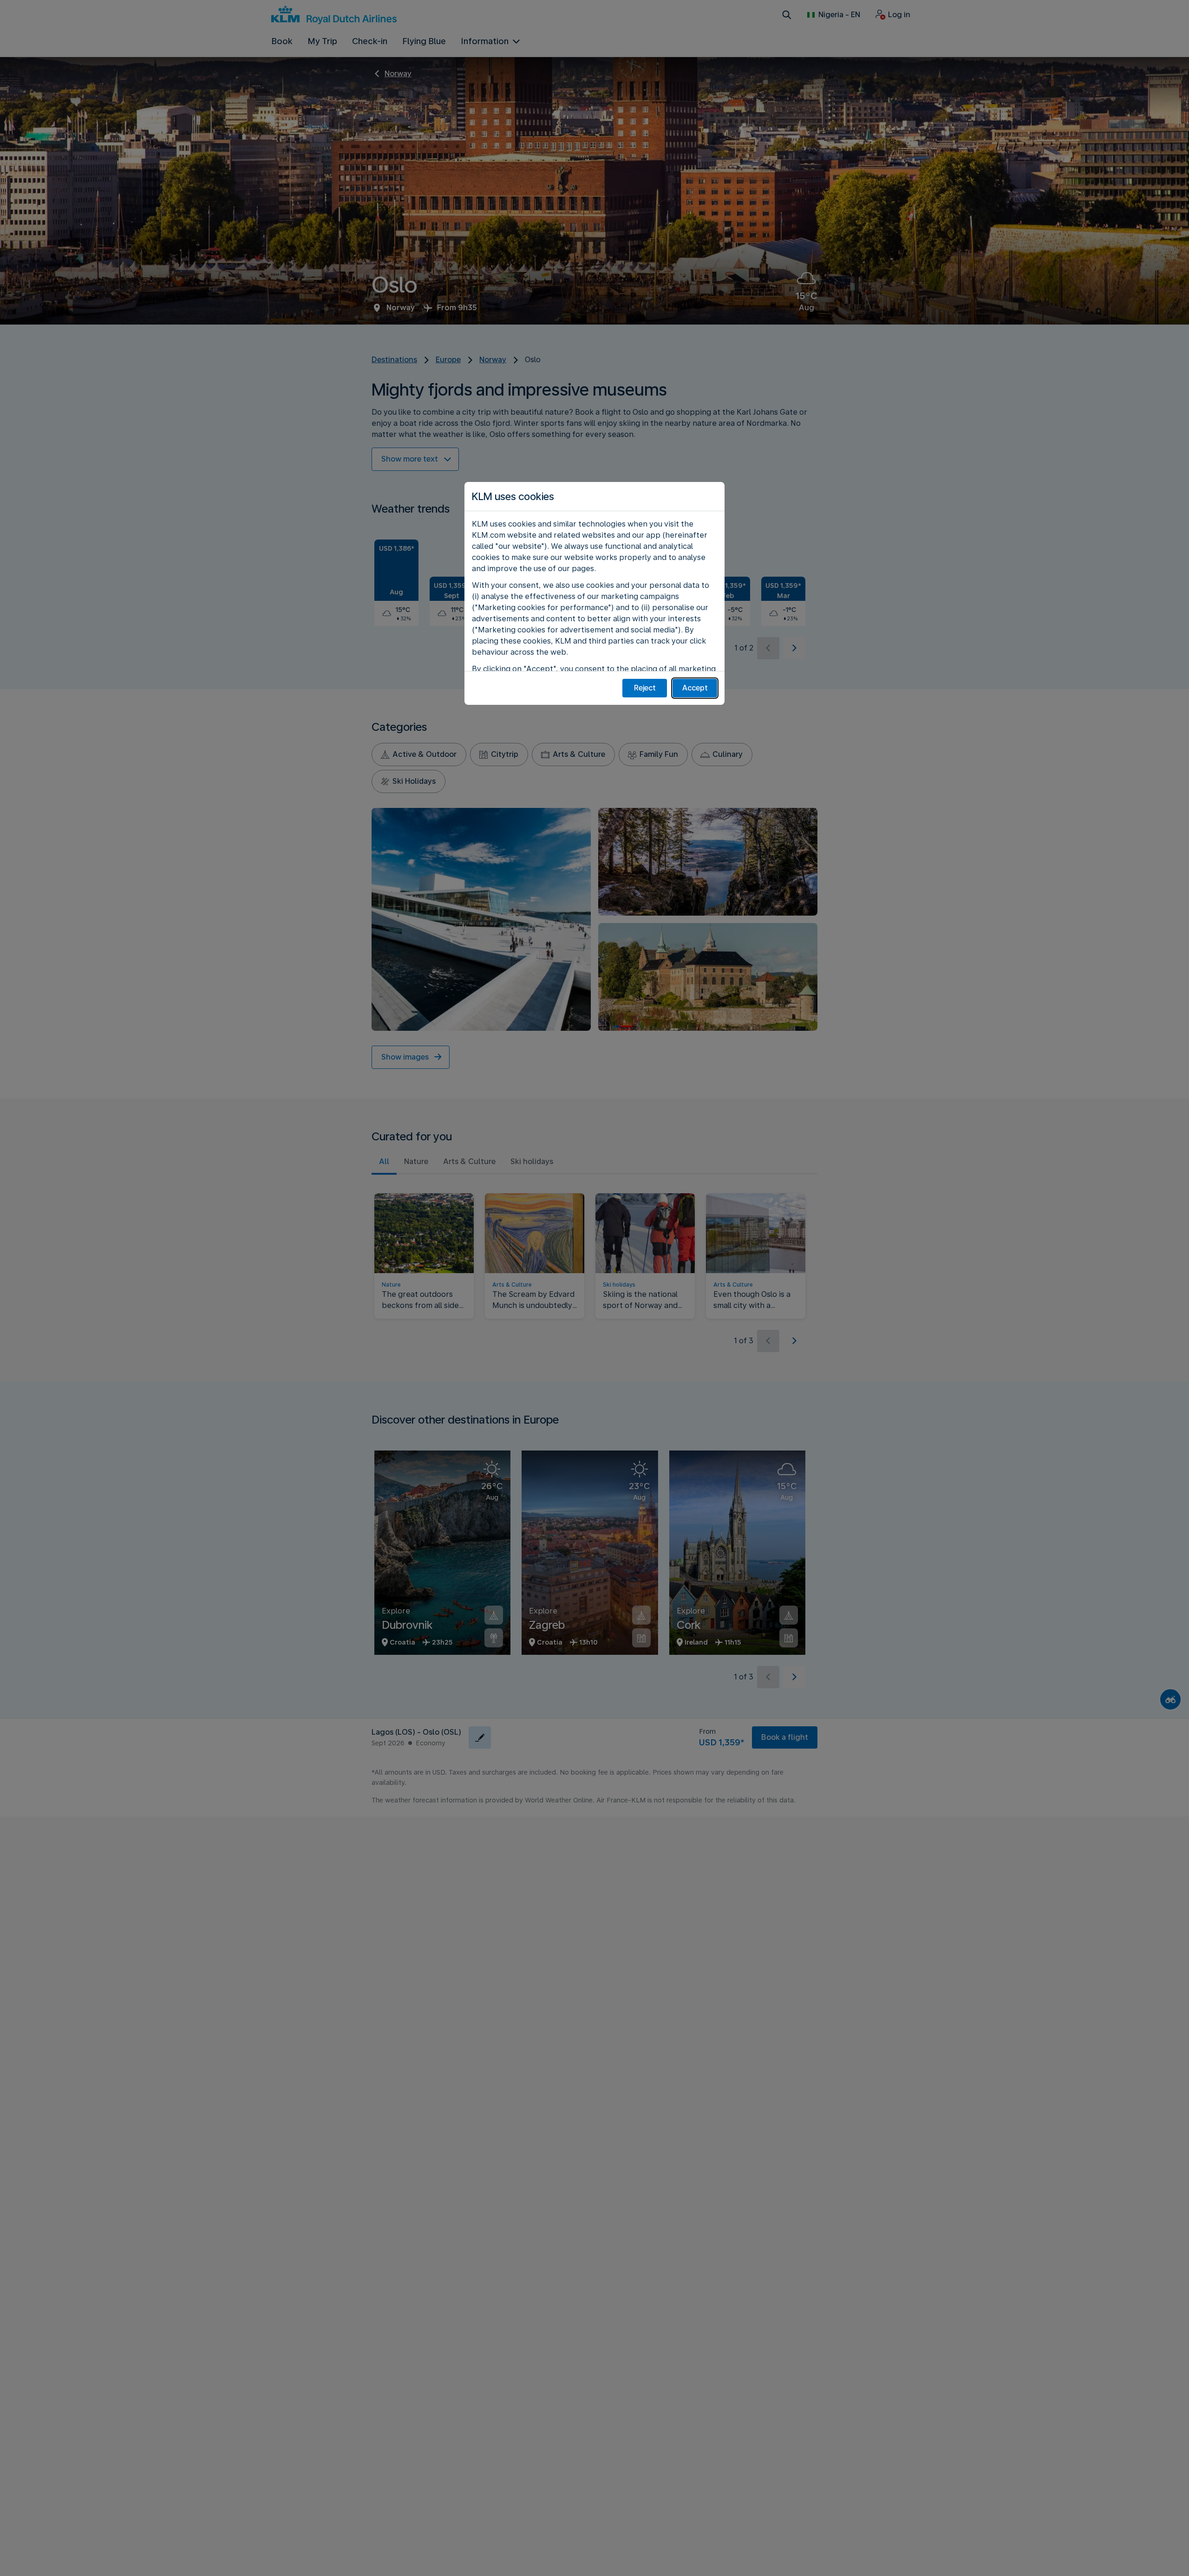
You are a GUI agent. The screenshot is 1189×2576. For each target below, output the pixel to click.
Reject (645, 688)
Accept (695, 688)
